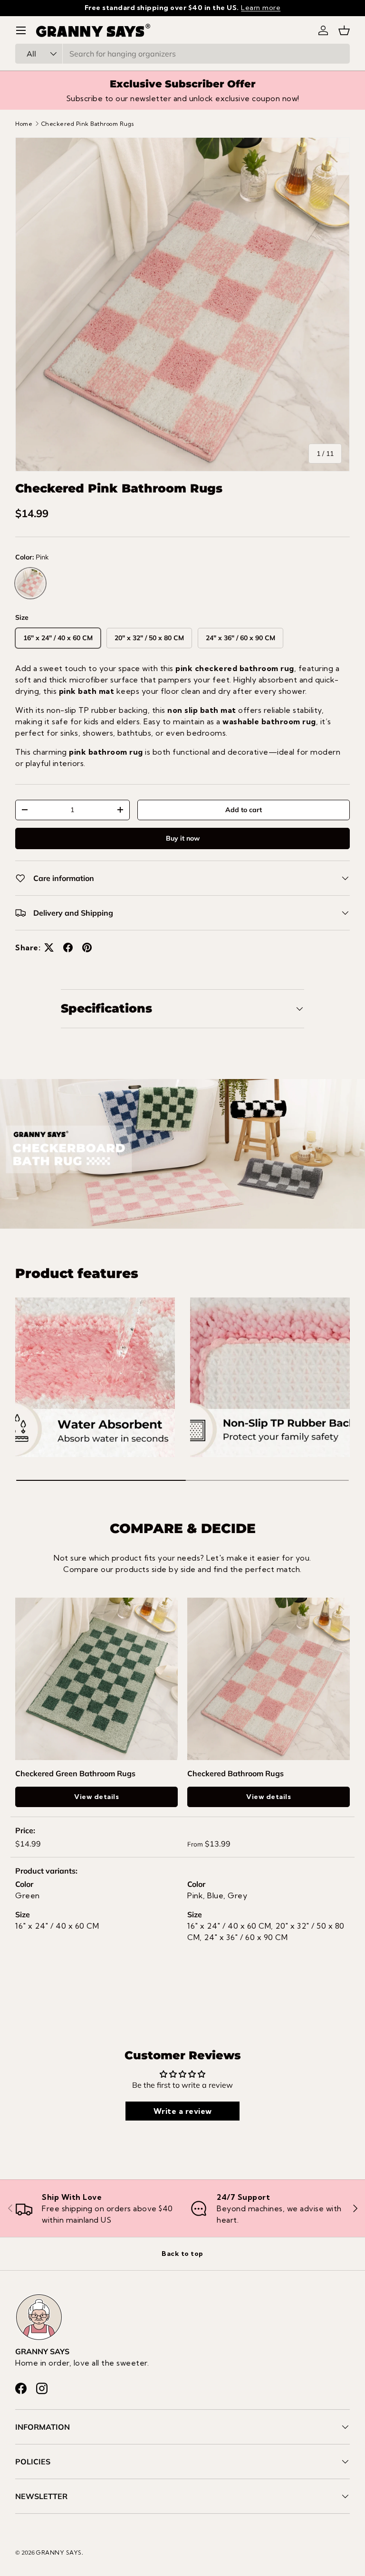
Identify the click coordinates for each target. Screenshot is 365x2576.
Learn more (261, 8)
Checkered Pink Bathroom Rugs (88, 124)
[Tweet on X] (49, 947)
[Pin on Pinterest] (87, 947)
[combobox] (182, 54)
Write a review (183, 2111)
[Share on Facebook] (68, 947)
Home (24, 124)
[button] (344, 30)
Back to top (182, 2254)
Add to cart (244, 810)
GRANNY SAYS (59, 2552)
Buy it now (183, 838)
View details (96, 1797)
